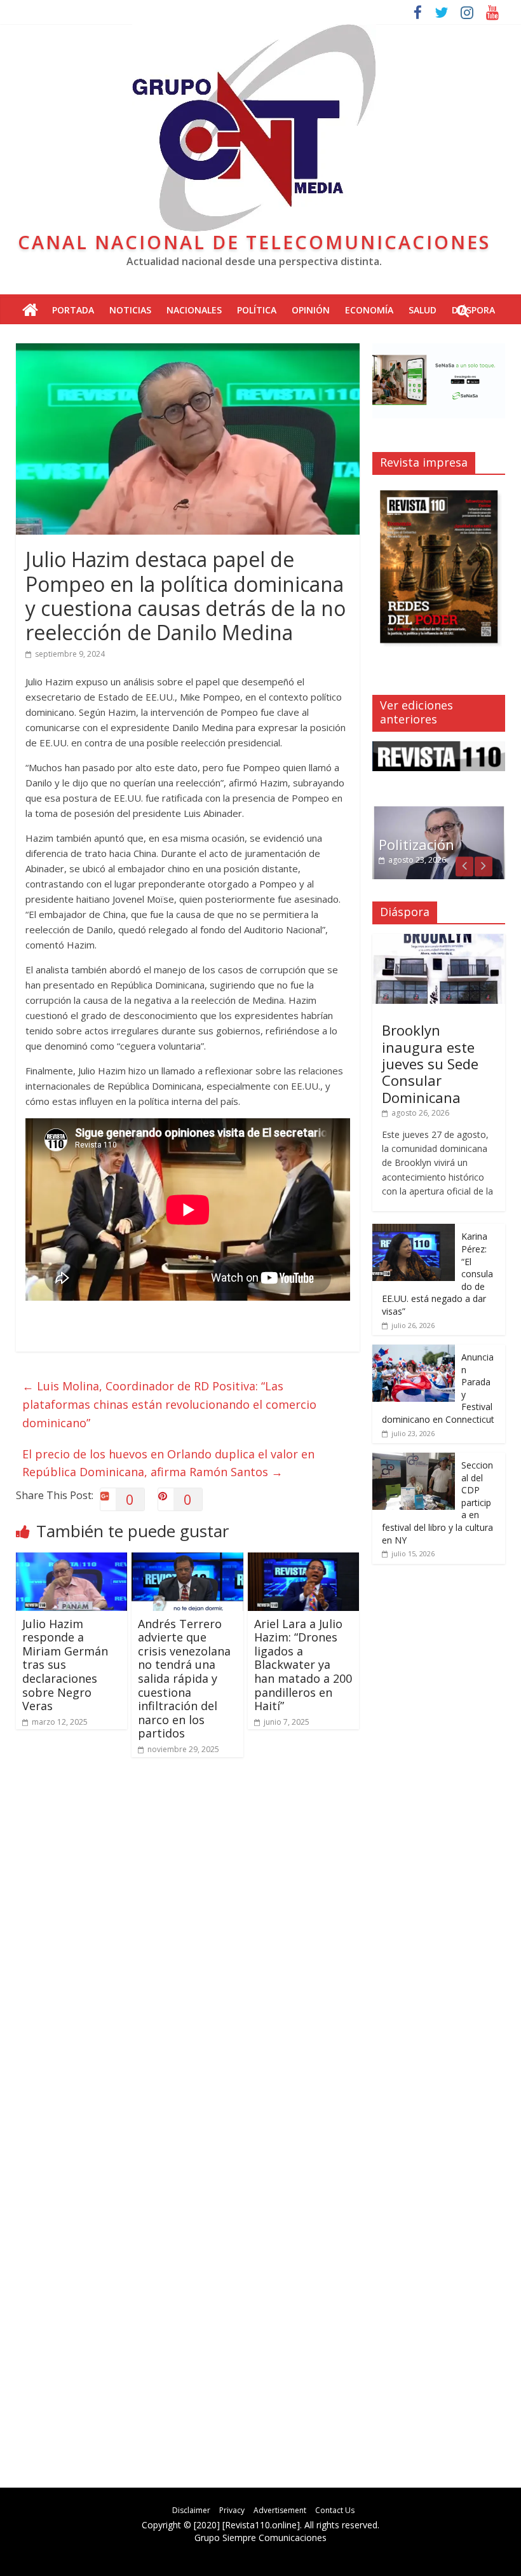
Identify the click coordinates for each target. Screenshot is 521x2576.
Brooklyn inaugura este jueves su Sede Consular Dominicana (430, 1064)
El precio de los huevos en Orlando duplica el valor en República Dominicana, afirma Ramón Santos (168, 1463)
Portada (73, 310)
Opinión (311, 310)
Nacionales (194, 310)
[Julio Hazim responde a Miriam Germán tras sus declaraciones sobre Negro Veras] (72, 1560)
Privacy (232, 2510)
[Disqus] (188, 1948)
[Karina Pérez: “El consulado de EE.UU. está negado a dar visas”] (414, 1230)
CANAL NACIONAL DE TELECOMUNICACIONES (254, 242)
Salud (423, 310)
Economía (369, 310)
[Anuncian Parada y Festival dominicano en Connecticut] (414, 1351)
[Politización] (439, 812)
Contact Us (335, 2510)
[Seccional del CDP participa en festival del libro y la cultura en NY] (414, 1459)
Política (257, 310)
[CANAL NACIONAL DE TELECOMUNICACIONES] (30, 311)
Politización (416, 844)
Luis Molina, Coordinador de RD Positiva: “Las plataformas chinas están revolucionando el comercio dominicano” (169, 1404)
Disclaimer (191, 2510)
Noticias (130, 310)
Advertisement (280, 2510)
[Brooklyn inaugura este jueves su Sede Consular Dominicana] (439, 941)
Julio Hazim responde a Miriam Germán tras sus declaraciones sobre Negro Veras (65, 1665)
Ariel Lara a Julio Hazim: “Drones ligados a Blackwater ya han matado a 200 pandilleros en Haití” (303, 1665)
